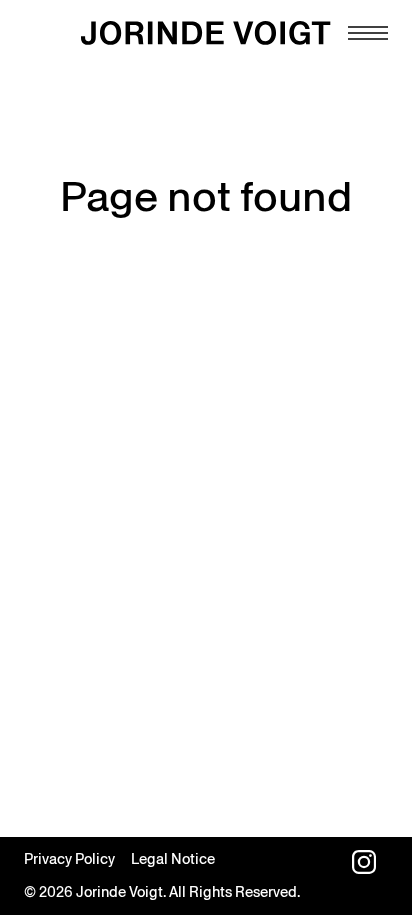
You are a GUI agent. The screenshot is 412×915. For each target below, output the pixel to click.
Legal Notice (173, 859)
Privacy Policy (69, 859)
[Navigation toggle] (368, 33)
